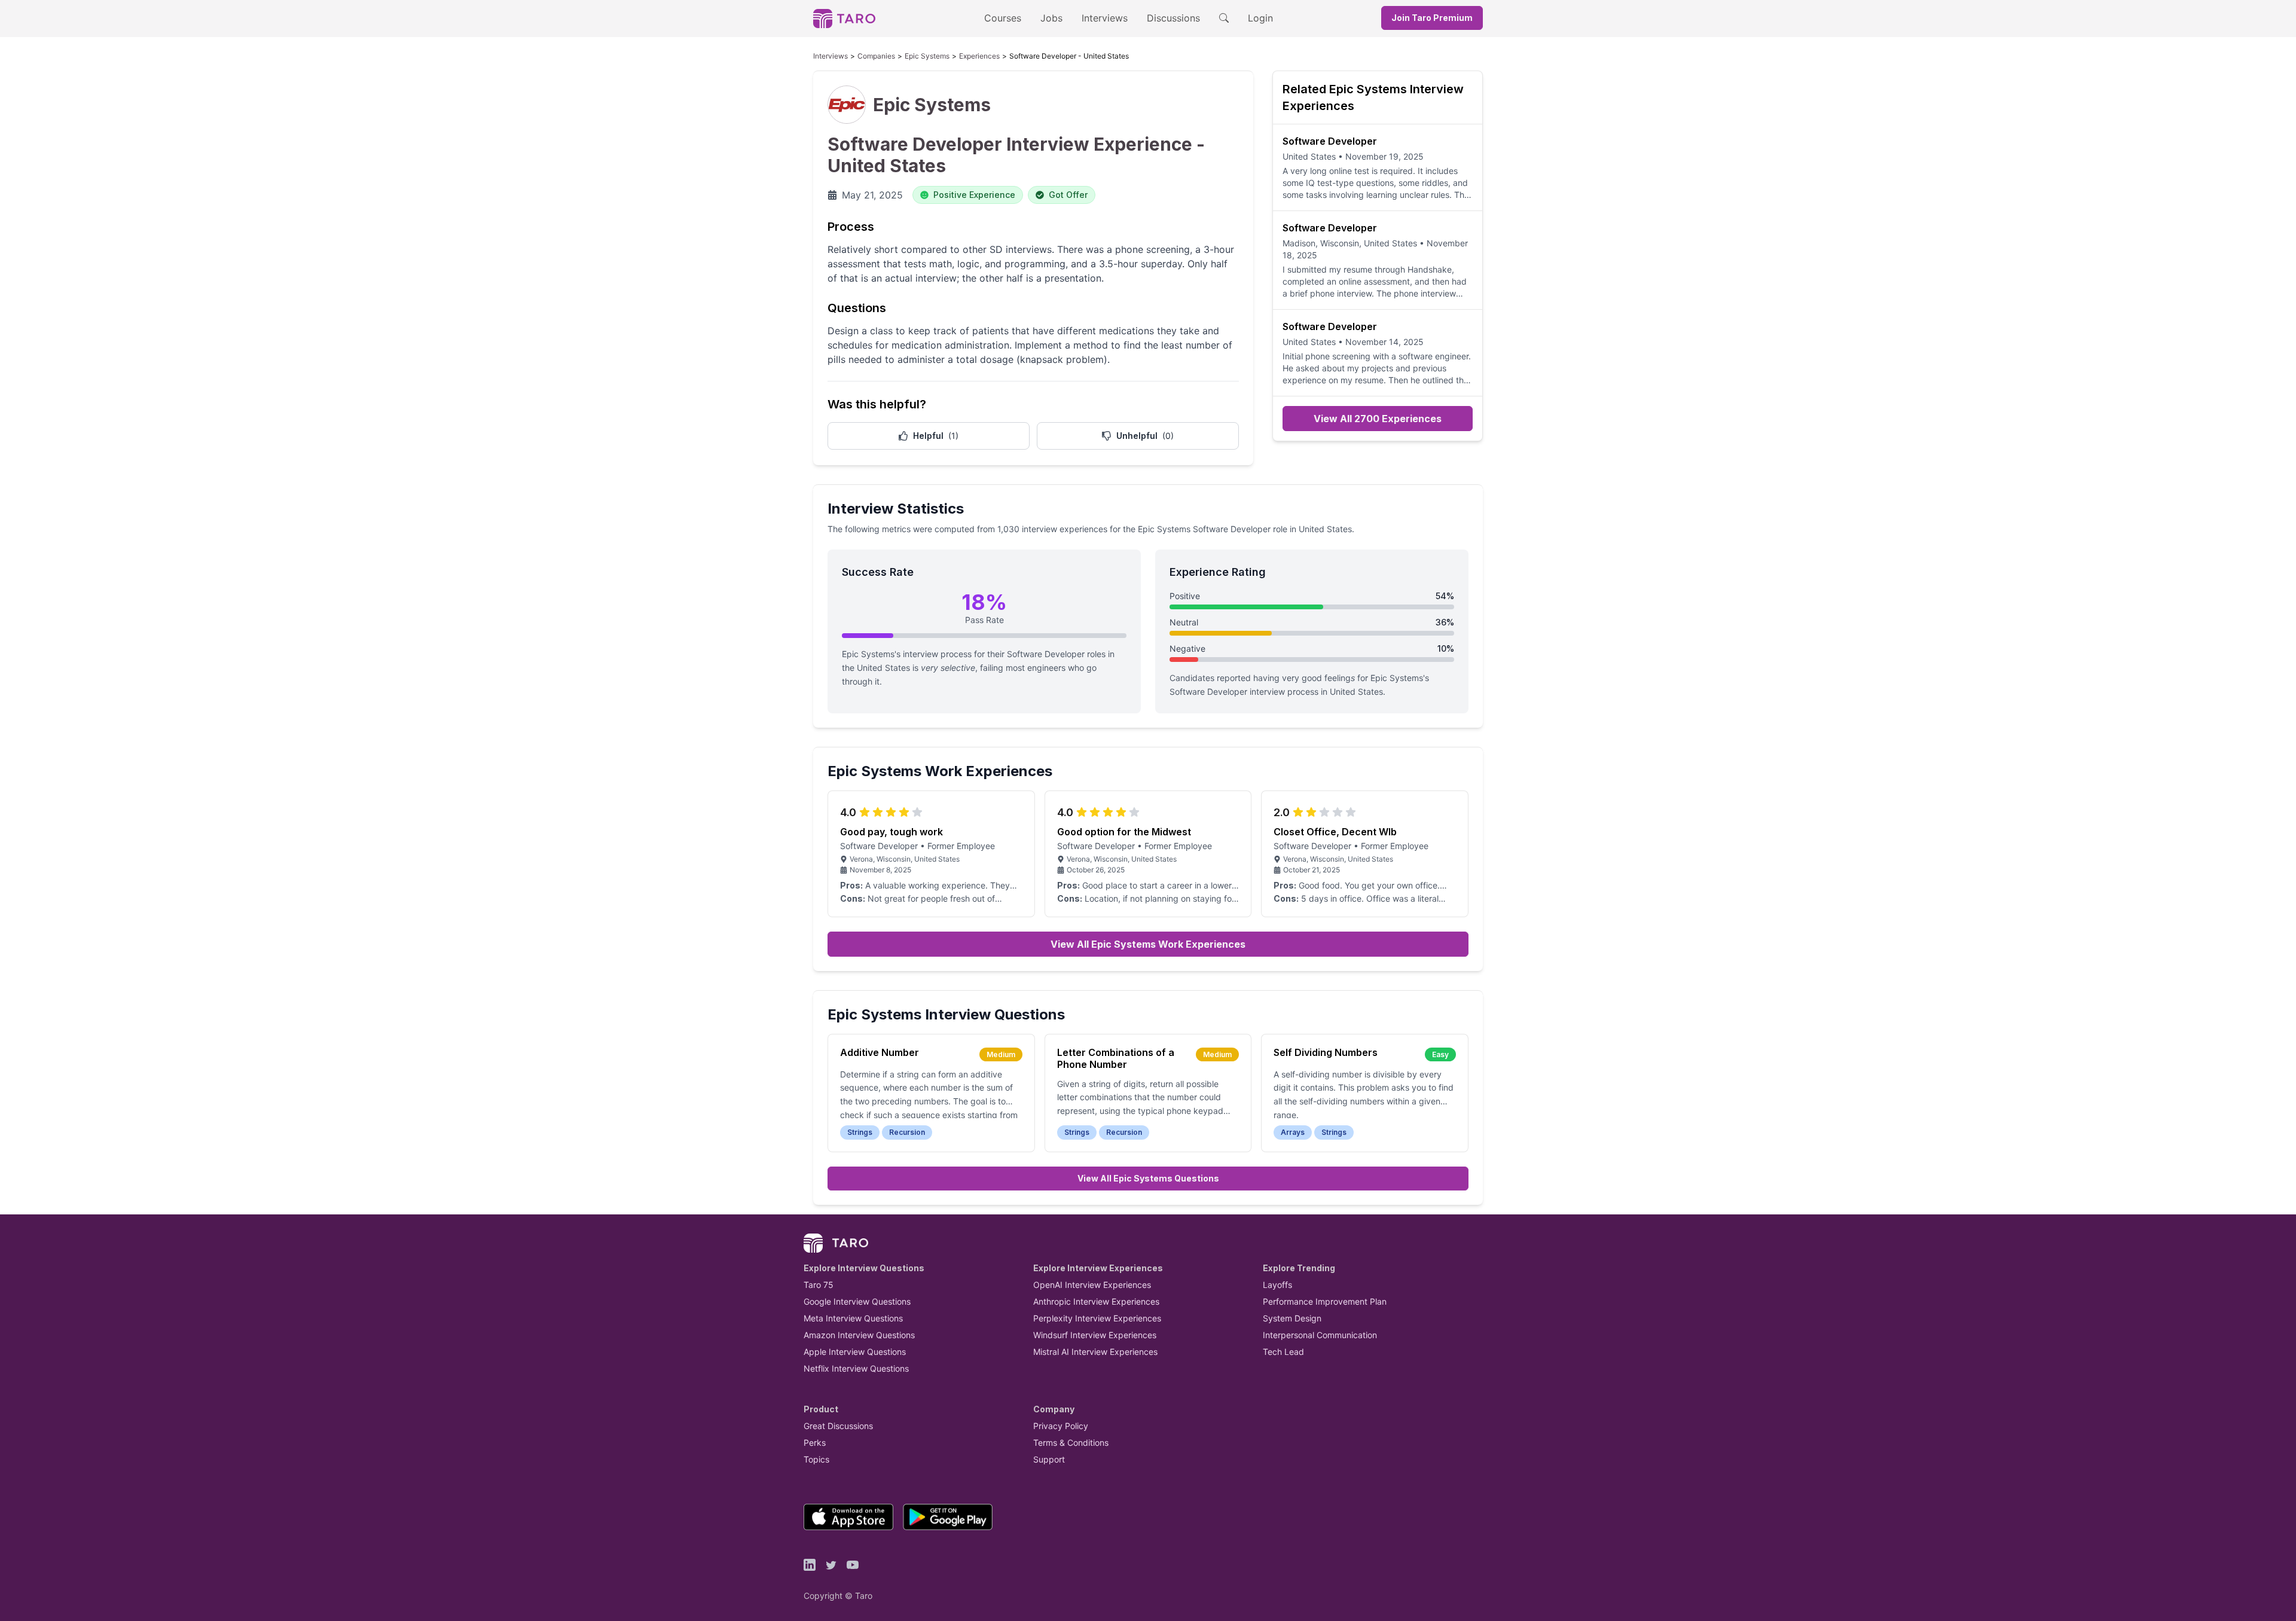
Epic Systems (927, 56)
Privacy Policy (1061, 1426)
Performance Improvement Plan (1325, 1301)
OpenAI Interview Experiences (1092, 1285)
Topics (816, 1459)
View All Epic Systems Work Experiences (1148, 944)
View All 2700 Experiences (1378, 419)
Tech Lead (1283, 1352)
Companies (876, 56)
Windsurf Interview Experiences (1095, 1335)
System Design (1292, 1318)
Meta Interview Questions (853, 1318)
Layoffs (1277, 1285)
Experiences (979, 56)
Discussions (1173, 18)
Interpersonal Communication (1320, 1335)
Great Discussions (838, 1426)
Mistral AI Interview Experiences (1095, 1352)
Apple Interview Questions (855, 1352)
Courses (1003, 18)
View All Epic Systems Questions (1148, 1178)
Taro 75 (819, 1285)
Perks (815, 1443)
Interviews (1105, 18)
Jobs (1051, 18)
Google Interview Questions (857, 1301)
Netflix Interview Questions (856, 1368)
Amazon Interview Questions (859, 1335)
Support (1049, 1459)
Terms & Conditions (1071, 1443)
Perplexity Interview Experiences (1097, 1318)
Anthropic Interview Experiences (1096, 1301)
